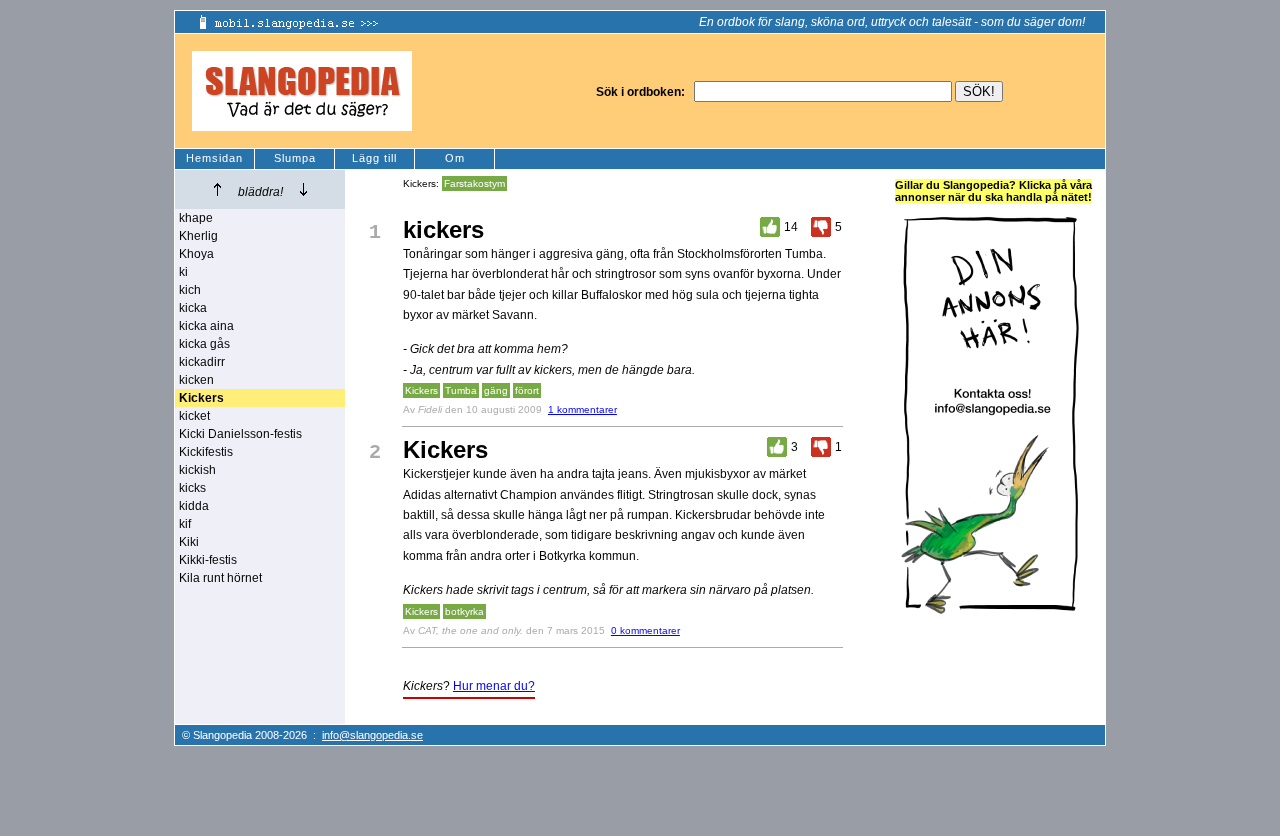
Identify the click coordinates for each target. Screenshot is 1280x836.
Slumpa (295, 158)
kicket (194, 416)
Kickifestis (206, 452)
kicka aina (206, 326)
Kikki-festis (208, 560)
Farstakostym (474, 183)
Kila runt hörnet (220, 578)
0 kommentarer (645, 630)
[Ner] (303, 189)
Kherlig (198, 236)
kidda (194, 506)
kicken (196, 380)
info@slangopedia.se (372, 735)
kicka (193, 308)
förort (527, 390)
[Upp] (217, 189)
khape (196, 218)
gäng (496, 390)
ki (183, 272)
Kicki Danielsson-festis (240, 434)
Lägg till (374, 158)
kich (190, 290)
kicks (192, 488)
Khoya (196, 254)
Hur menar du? (494, 686)
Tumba (461, 390)
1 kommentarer (582, 409)
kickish (197, 470)
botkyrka (464, 611)
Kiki (189, 542)
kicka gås (204, 344)
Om (455, 158)
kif (185, 524)
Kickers (421, 390)
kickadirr (202, 362)
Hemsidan (214, 158)
